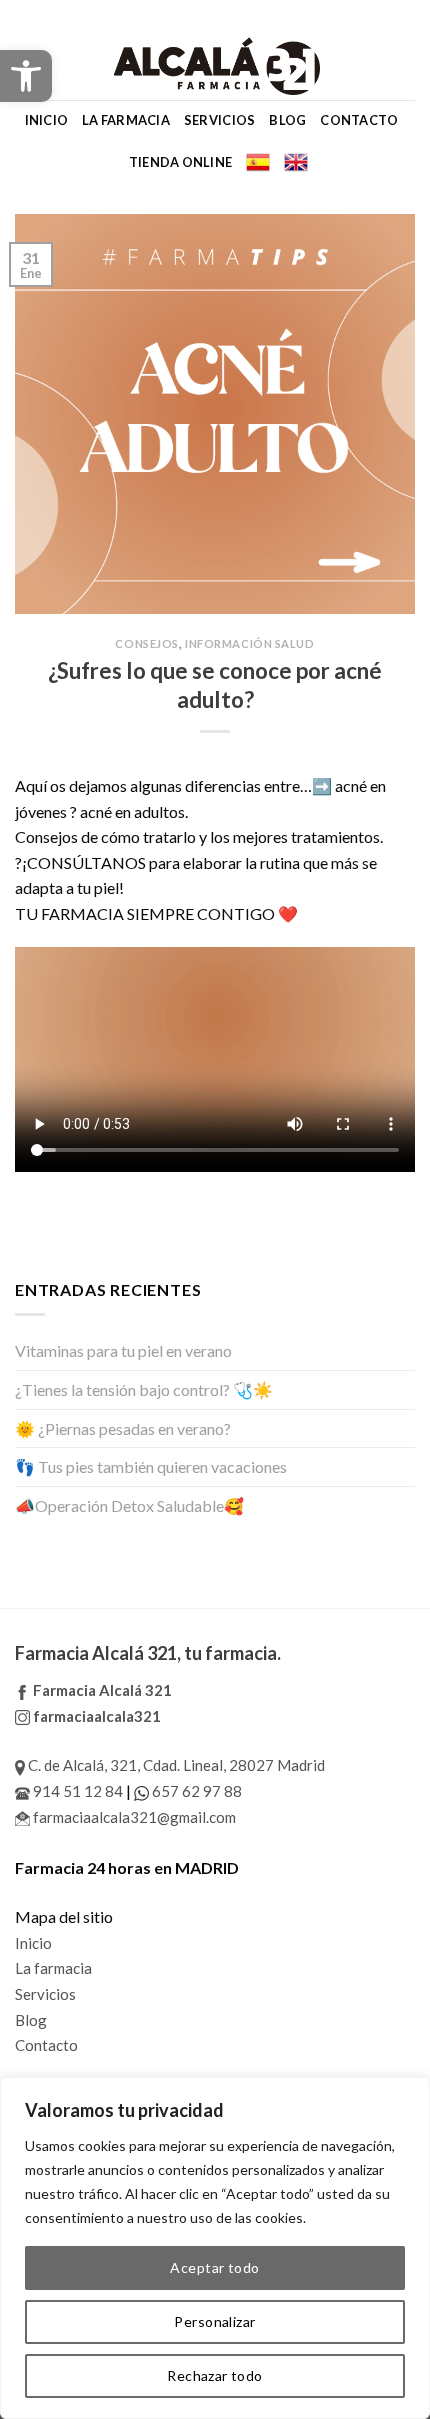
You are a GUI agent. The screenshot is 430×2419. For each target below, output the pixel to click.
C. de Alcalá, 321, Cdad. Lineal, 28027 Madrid (175, 1765)
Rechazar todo (214, 2375)
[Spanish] (258, 162)
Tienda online (180, 162)
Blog (287, 120)
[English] (296, 162)
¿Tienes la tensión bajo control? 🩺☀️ (144, 1389)
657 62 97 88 (195, 1791)
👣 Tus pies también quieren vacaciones (151, 1466)
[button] (26, 76)
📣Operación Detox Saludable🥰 (129, 1505)
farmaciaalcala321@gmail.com (133, 1817)
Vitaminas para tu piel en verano (123, 1350)
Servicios (219, 120)
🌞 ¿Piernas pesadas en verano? (123, 1428)
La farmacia (126, 120)
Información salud (250, 643)
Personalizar (214, 2321)
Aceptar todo (214, 2267)
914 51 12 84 (76, 1791)
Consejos (146, 643)
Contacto (359, 120)
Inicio (47, 120)
